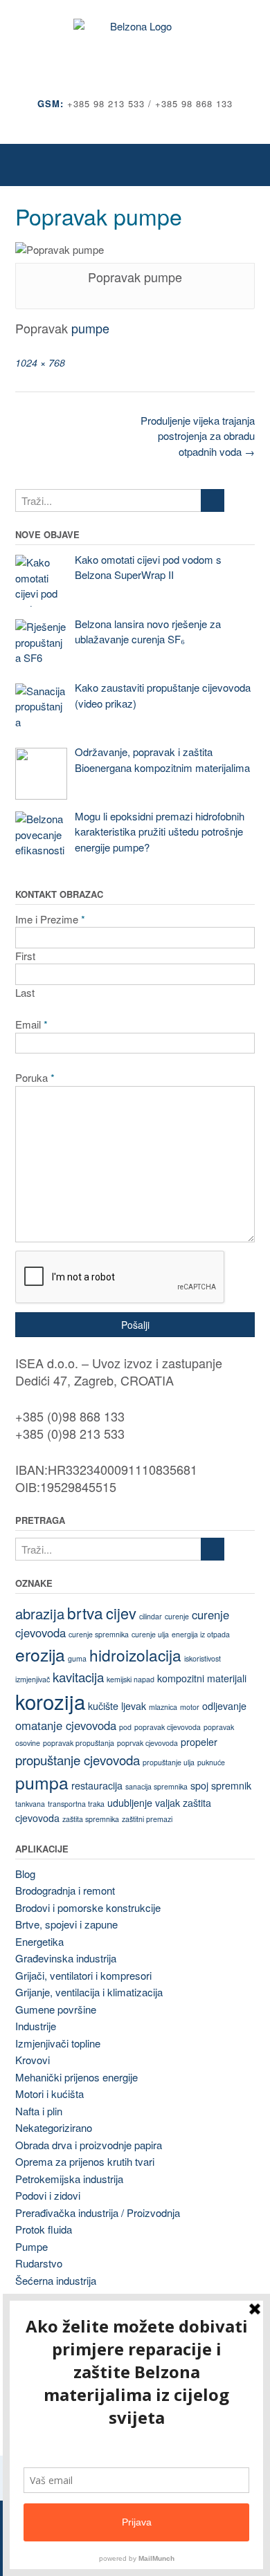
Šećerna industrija (56, 2280)
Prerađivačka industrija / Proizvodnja (98, 2212)
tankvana (30, 1804)
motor (190, 1707)
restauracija (97, 1785)
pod (125, 1727)
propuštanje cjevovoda (78, 1760)
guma (77, 1658)
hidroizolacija (135, 1655)
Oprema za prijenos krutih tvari (85, 2161)
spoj (199, 1785)
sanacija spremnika (156, 1786)
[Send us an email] (135, 124)
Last (25, 992)
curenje (177, 1616)
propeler (199, 1742)
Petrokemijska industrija (69, 2179)
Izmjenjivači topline (58, 2043)
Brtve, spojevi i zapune (66, 1924)
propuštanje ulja (169, 1762)
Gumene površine (56, 2009)
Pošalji (135, 1325)
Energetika (39, 1941)
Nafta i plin (39, 2111)
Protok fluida (44, 2229)
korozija (50, 1701)
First (25, 956)
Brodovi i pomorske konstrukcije (88, 1907)
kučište (103, 1706)
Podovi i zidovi (48, 2195)
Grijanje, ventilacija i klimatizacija (89, 1992)
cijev (121, 1613)
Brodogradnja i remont (65, 1890)
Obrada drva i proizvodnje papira (89, 2145)
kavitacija (78, 1677)
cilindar (151, 1616)
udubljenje (130, 1803)
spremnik (231, 1785)
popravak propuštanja (79, 1743)
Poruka (35, 1077)
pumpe (90, 328)
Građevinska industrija (66, 1958)
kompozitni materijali (202, 1678)
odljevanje (224, 1706)
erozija (40, 1654)
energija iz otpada (201, 1634)
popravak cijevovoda (168, 1727)
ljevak (134, 1706)
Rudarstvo (39, 2263)
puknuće (211, 1762)
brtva (85, 1612)
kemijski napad (130, 1679)
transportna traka (76, 1804)
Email (31, 1024)
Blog (25, 1874)
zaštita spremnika (91, 1819)
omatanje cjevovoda (66, 1725)
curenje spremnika (99, 1634)
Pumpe (31, 2246)
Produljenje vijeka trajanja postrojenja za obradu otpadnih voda (198, 436)
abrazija (40, 1613)
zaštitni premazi (147, 1819)
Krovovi (33, 2060)
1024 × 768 (40, 362)
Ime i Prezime (50, 919)
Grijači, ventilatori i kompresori (83, 1975)
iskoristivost (202, 1658)
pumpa (42, 1782)
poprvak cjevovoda (147, 1743)
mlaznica (163, 1707)
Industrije (36, 2026)
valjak (168, 1803)
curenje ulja (150, 1634)
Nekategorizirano (54, 2127)
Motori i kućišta (49, 2094)
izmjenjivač (33, 1679)
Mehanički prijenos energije (76, 2077)
